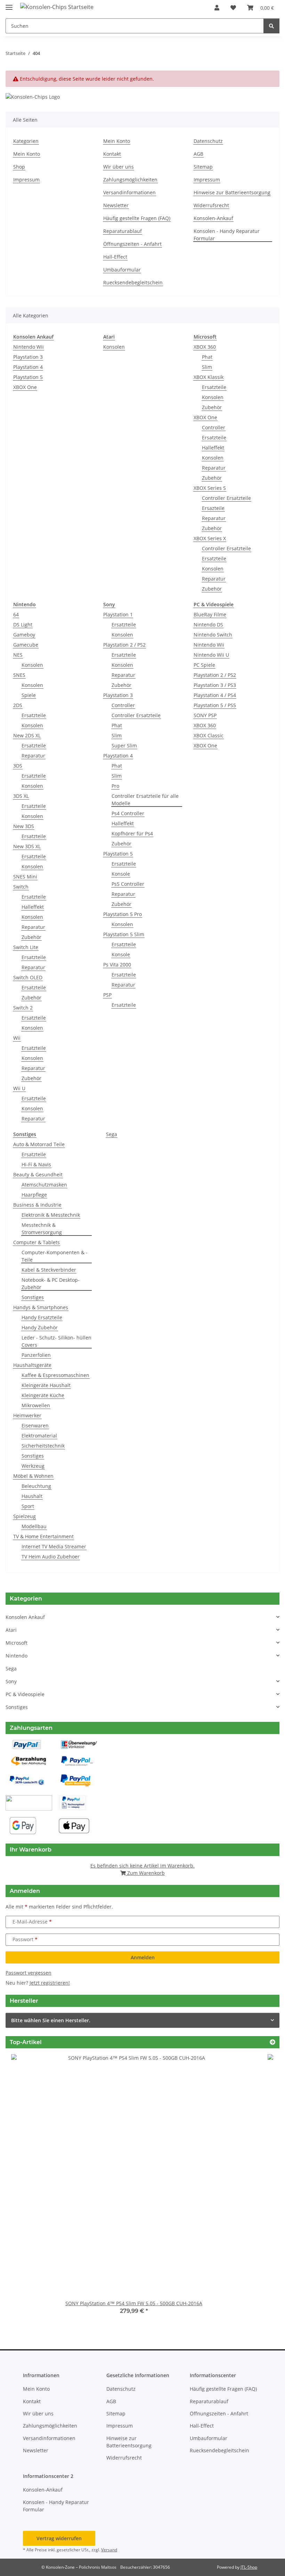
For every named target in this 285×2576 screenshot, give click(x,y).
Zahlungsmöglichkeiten (130, 180)
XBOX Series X (210, 538)
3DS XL (21, 796)
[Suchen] (271, 26)
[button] (217, 8)
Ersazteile (213, 508)
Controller (214, 427)
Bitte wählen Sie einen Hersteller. (51, 2020)
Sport (28, 1506)
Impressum (26, 180)
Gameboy (24, 635)
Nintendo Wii (28, 347)
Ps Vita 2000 (117, 965)
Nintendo (17, 1656)
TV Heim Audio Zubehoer (51, 1557)
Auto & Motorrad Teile (39, 1144)
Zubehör (212, 407)
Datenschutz (208, 141)
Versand (109, 2550)
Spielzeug (25, 1516)
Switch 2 (23, 1008)
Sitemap (203, 167)
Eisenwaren (35, 1425)
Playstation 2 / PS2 (124, 645)
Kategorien (26, 141)
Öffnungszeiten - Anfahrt (132, 244)
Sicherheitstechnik (43, 1446)
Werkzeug (33, 1466)
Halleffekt (213, 448)
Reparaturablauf (123, 231)
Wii (17, 1038)
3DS (18, 766)
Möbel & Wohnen (33, 1476)
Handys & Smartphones (41, 1307)
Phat (207, 357)
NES (18, 655)
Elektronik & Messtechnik (51, 1215)
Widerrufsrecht (211, 205)
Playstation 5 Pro (123, 914)
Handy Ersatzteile (42, 1317)
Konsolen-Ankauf (213, 218)
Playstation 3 (28, 357)
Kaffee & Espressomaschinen (55, 1375)
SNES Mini (25, 877)
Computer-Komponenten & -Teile (55, 1256)
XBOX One (25, 387)
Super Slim (124, 746)
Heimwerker (27, 1415)
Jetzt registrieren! (50, 1983)
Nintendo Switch (213, 635)
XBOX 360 (205, 347)
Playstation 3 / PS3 (215, 685)
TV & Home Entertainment (43, 1536)
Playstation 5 (28, 377)
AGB (198, 154)
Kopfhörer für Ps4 (132, 833)
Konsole (121, 874)
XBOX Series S (210, 488)
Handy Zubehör (40, 1327)
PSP (107, 995)
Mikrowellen (36, 1405)
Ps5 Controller (128, 884)
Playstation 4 (28, 367)
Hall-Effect (115, 257)
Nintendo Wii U (211, 655)
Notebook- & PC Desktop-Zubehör (51, 1283)
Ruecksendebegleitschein (133, 282)
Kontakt (112, 154)
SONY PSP (205, 715)
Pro (115, 786)
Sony (11, 1681)
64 (16, 614)
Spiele (29, 695)
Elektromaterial (39, 1436)
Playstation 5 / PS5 (215, 705)
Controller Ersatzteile (226, 498)
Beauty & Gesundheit (38, 1174)
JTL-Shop (249, 2567)
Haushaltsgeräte (32, 1365)
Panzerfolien (36, 1355)
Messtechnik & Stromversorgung (42, 1229)
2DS (18, 705)
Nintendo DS (208, 625)
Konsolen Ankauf (25, 1617)
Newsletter (116, 205)
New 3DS (24, 826)
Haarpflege (34, 1195)
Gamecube (26, 645)
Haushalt (32, 1496)
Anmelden (143, 1957)
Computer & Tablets (36, 1242)
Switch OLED (28, 977)
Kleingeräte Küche (43, 1395)
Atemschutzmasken (44, 1185)
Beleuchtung (36, 1486)
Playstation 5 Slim (124, 934)
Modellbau (34, 1526)
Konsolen (114, 347)
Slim (207, 367)
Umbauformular (122, 270)
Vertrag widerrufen (59, 2538)
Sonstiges (33, 1297)
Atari (11, 1630)
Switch (21, 887)
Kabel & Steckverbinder (49, 1270)
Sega (112, 1134)
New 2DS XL (27, 735)
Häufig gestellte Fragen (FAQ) (137, 218)
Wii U (19, 1088)
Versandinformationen (129, 192)
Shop (19, 167)
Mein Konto (27, 154)
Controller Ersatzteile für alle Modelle (145, 800)
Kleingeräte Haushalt (46, 1385)
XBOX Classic (209, 735)
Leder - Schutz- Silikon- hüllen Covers (56, 1341)
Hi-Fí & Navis (36, 1164)
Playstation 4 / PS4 (215, 695)
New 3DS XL (27, 846)
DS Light (23, 625)
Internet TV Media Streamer (54, 1546)
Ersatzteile (214, 387)
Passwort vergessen (28, 1973)
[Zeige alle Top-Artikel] (272, 2042)
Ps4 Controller (128, 813)
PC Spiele (204, 665)
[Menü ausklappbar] (9, 4)
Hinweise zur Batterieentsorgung (232, 192)
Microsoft (17, 1643)
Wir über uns (119, 167)
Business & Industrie (37, 1205)
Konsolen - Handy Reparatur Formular (227, 235)
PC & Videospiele (25, 1694)
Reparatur (214, 468)
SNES (19, 675)
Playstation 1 (118, 614)
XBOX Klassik (209, 377)
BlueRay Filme (210, 614)
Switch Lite (26, 947)
